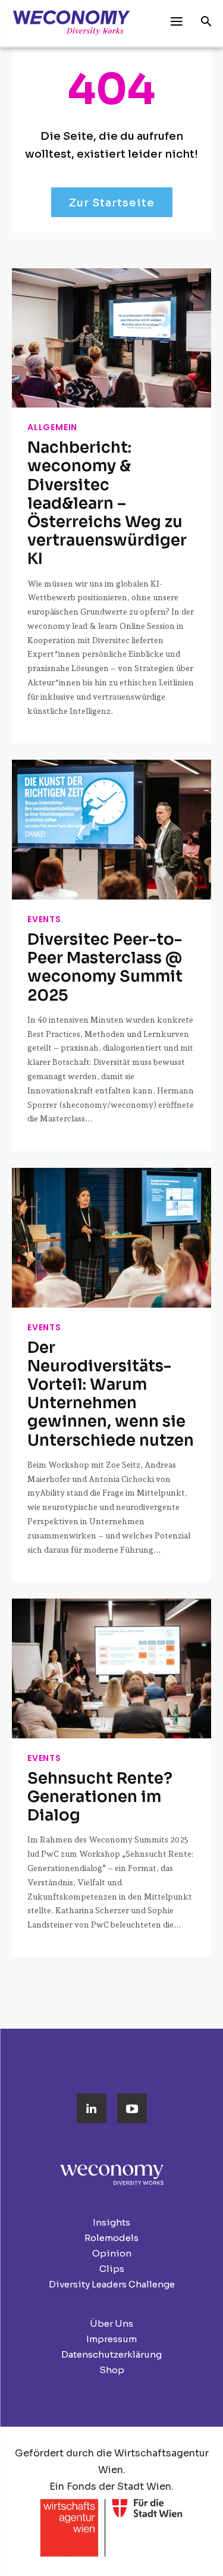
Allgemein (52, 427)
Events (44, 919)
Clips (112, 2269)
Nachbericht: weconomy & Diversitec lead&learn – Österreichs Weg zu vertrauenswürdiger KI (107, 503)
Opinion (112, 2253)
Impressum (111, 2339)
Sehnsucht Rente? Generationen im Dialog (100, 1797)
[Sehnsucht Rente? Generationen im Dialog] (111, 1668)
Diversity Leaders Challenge (112, 2284)
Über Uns (111, 2323)
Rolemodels (111, 2238)
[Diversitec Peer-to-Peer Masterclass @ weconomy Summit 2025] (111, 830)
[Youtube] (132, 2108)
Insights (111, 2222)
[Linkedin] (92, 2108)
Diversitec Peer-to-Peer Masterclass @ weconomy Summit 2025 (105, 968)
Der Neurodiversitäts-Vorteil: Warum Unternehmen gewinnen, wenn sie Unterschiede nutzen (111, 1394)
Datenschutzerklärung (111, 2354)
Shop (112, 2370)
